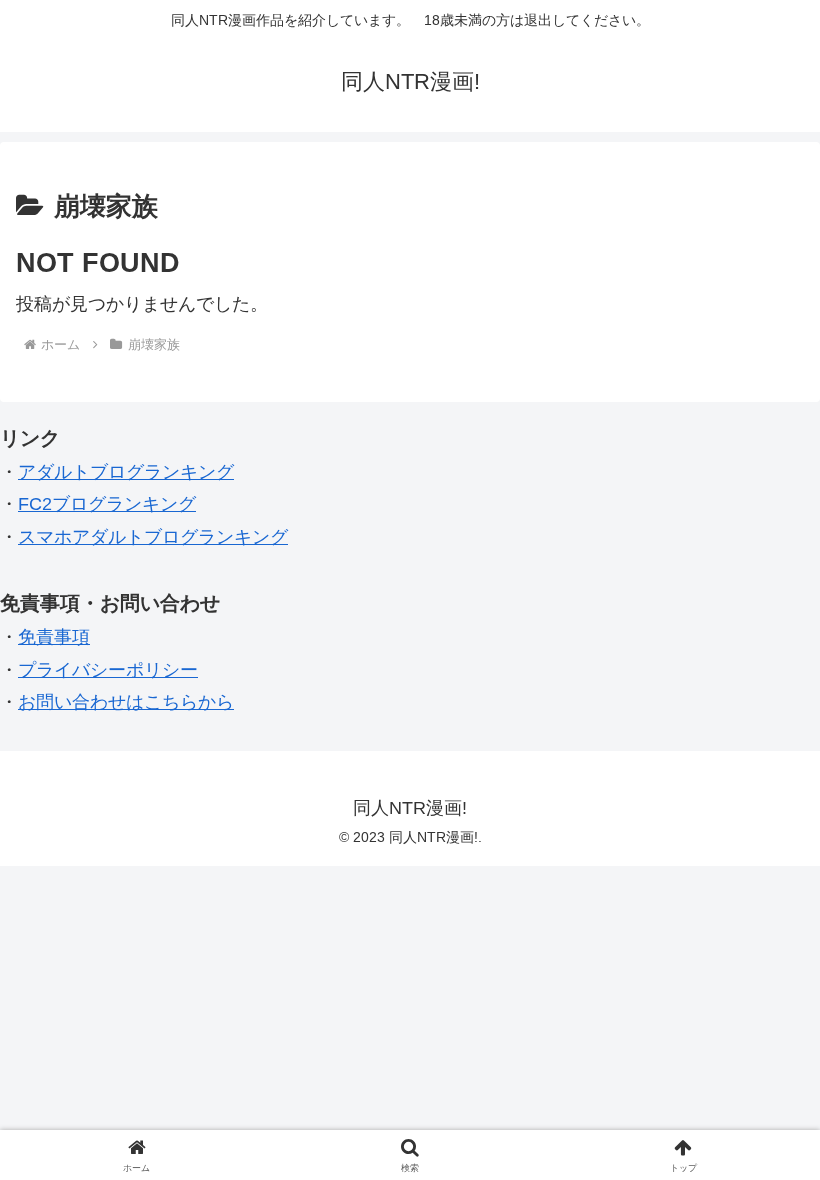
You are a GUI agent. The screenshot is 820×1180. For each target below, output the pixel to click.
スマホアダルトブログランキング (153, 537)
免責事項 (54, 637)
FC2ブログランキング (107, 504)
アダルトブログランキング (126, 472)
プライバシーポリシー (108, 670)
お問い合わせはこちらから (126, 702)
